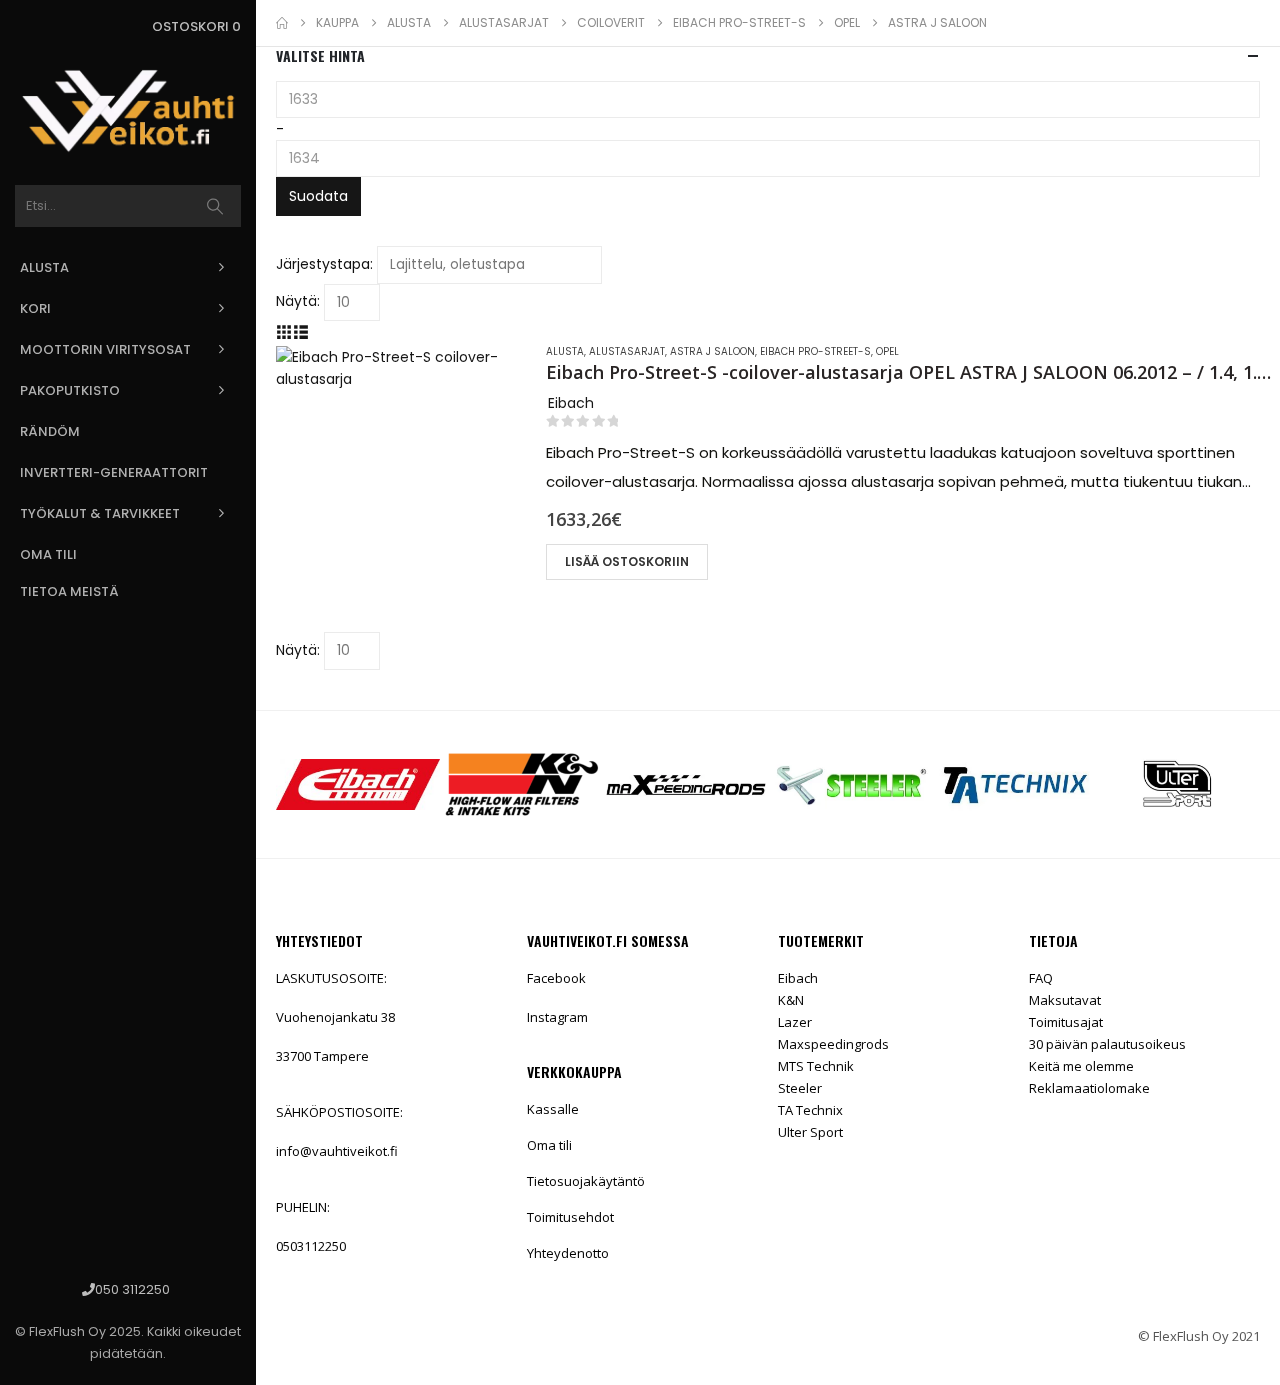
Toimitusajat (1066, 1022)
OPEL (887, 351)
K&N (791, 1000)
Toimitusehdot (570, 1217)
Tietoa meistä (69, 591)
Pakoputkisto (70, 390)
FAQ (1041, 978)
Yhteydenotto (568, 1253)
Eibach (798, 978)
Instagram (557, 1017)
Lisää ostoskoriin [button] (627, 561)
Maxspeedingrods (833, 1044)
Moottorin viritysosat (105, 349)
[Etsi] (215, 206)
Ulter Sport (810, 1132)
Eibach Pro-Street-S (815, 351)
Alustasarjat (627, 351)
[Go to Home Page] (282, 23)
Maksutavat (1065, 1000)
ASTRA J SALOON (712, 351)
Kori (35, 308)
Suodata (318, 196)
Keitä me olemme (1081, 1066)
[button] (284, 332)
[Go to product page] (401, 471)
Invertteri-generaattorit (114, 472)
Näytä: (298, 301)
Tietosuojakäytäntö (586, 1181)
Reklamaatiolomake (1089, 1088)
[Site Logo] (128, 111)
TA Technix (810, 1110)
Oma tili (48, 554)
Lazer (795, 1022)
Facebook (556, 978)
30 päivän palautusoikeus (1107, 1044)
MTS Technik (816, 1066)
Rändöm (50, 431)
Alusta (44, 267)
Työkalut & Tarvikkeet (100, 513)
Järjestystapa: (324, 264)
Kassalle (553, 1109)
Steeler (800, 1088)
